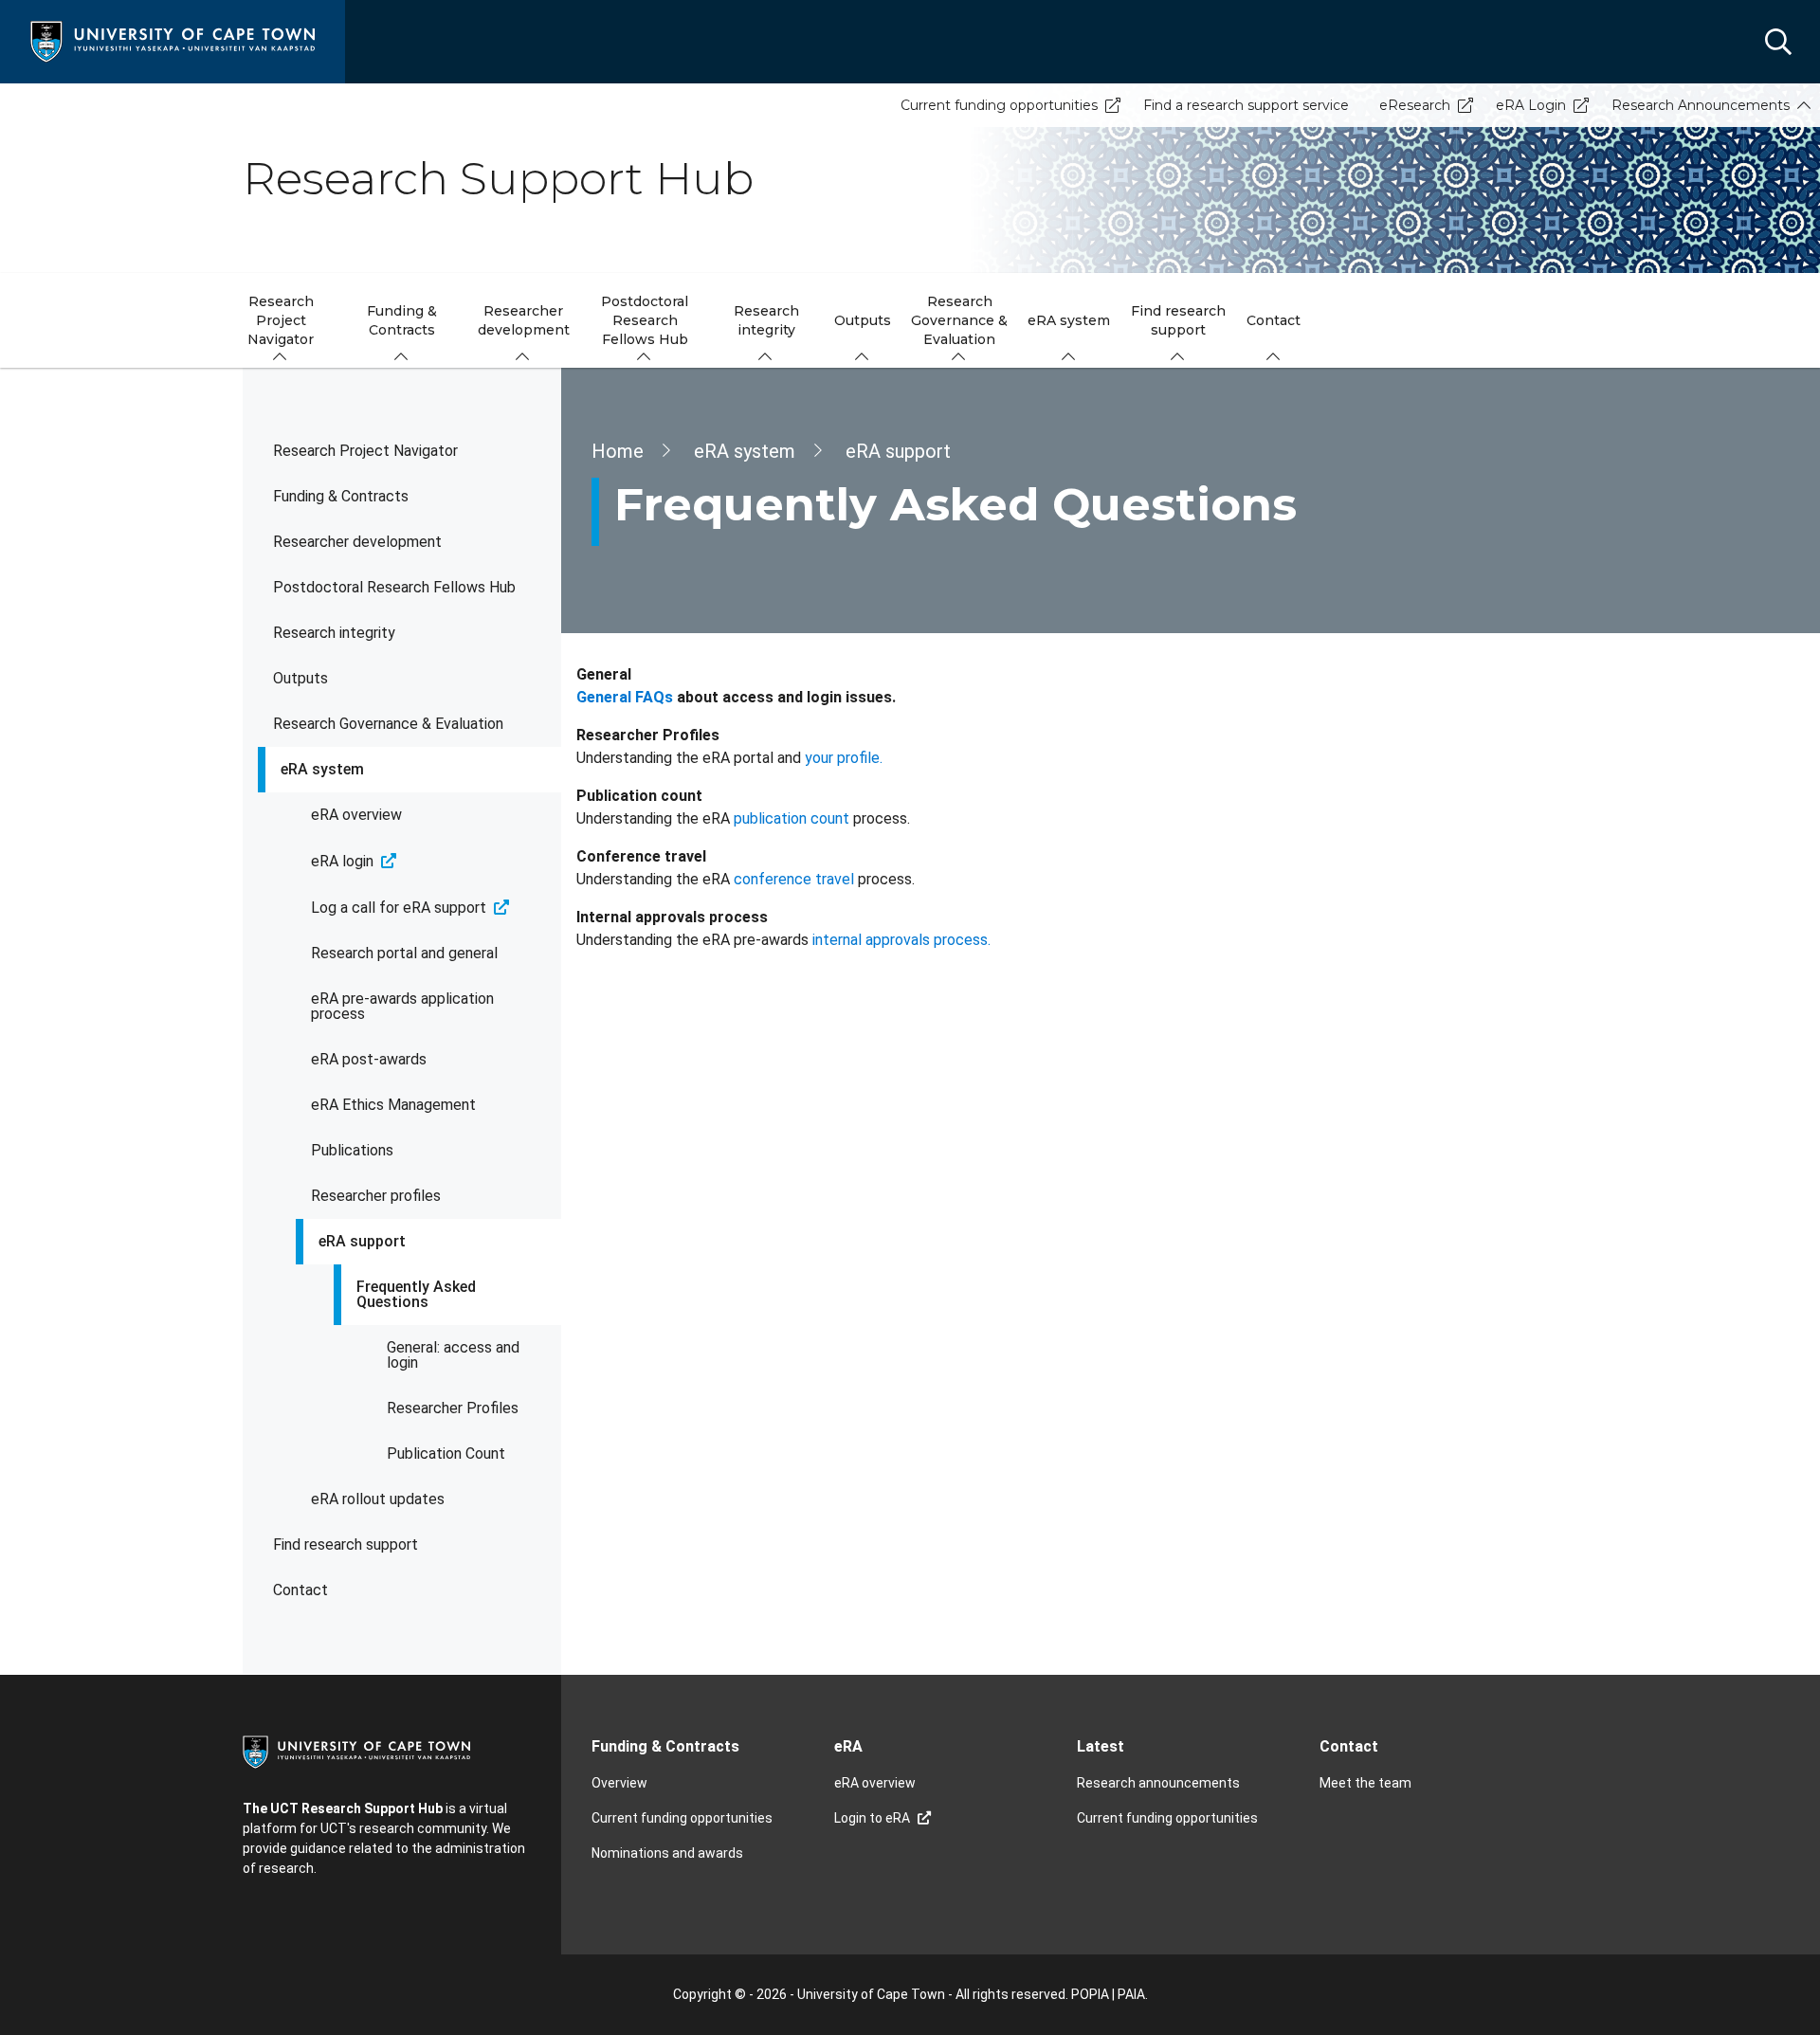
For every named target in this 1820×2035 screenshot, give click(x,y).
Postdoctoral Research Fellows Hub (394, 587)
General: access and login (453, 1355)
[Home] (173, 40)
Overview (619, 1783)
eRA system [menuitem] (1069, 320)
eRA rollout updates (378, 1499)
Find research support (346, 1544)
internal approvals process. (901, 940)
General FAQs (625, 697)
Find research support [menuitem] (1178, 320)
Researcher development (357, 542)
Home (618, 451)
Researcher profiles (376, 1196)
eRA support (362, 1241)
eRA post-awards (369, 1059)
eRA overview (356, 815)
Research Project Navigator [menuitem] (281, 320)
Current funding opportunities (999, 105)
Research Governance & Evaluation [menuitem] (959, 320)
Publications (352, 1150)
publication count (792, 818)
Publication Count (446, 1454)
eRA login (342, 861)
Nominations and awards (667, 1853)
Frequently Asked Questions (416, 1294)
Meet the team (1365, 1783)
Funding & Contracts (341, 496)
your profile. (844, 758)
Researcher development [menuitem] (524, 320)
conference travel (794, 879)
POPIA (1090, 1994)
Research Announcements (1701, 105)
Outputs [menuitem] (863, 320)
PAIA (1131, 1994)
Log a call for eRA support (399, 908)
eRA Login (1531, 105)
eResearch (1415, 105)
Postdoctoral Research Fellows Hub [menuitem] (645, 320)
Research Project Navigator (365, 451)
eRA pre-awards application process (402, 1006)
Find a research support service (1246, 105)
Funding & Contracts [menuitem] (402, 320)
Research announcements (1158, 1783)
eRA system (322, 769)
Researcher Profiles (453, 1408)
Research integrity (334, 633)
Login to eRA (872, 1818)
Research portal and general (404, 953)
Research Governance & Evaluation (388, 724)
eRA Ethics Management (393, 1105)
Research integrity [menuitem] (766, 320)
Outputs (300, 678)
